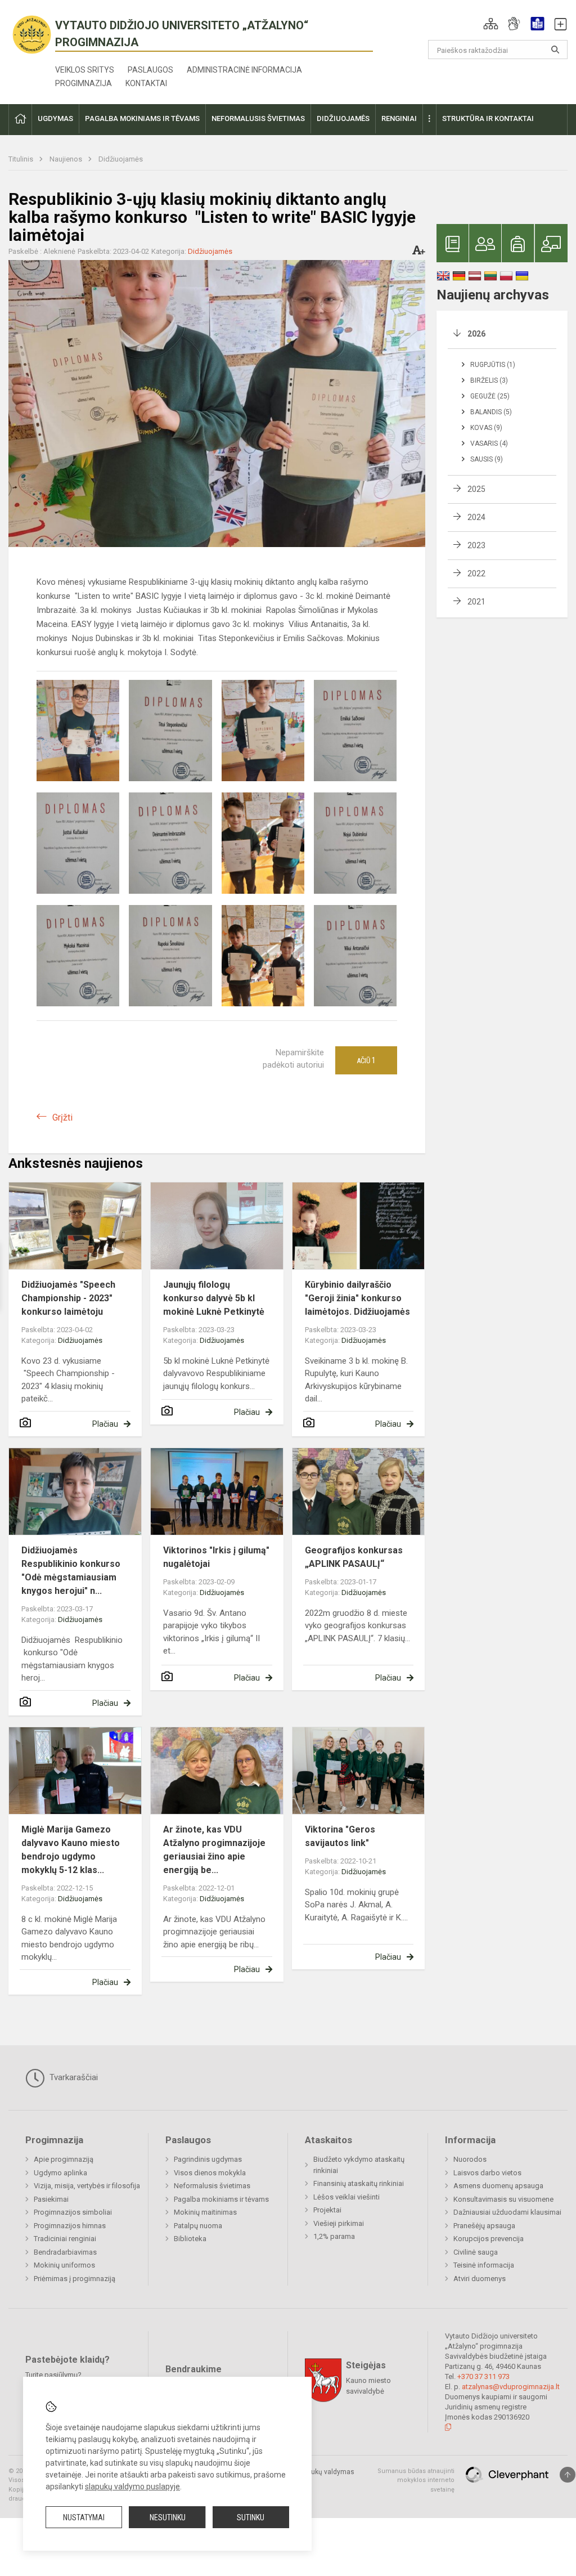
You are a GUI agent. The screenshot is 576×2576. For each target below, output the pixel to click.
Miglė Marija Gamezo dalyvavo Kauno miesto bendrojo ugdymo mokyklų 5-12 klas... (71, 1850)
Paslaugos (150, 70)
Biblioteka (190, 2239)
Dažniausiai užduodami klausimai (507, 2212)
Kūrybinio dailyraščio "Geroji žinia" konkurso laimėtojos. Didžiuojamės (357, 1298)
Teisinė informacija (484, 2265)
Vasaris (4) (489, 443)
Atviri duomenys (480, 2279)
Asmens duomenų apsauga (498, 2186)
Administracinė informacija (244, 70)
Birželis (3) (489, 380)
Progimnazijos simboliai (73, 2212)
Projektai (327, 2210)
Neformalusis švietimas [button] (258, 118)
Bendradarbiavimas (65, 2252)
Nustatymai (84, 2517)
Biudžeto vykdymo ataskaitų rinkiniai (359, 2165)
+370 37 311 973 (483, 2376)
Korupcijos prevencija (489, 2239)
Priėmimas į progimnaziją (75, 2279)
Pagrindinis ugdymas (208, 2159)
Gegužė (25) (490, 396)
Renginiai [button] (399, 118)
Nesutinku (168, 2517)
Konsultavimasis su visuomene (503, 2199)
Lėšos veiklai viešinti (346, 2197)
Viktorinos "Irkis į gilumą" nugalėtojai (216, 1557)
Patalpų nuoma (198, 2226)
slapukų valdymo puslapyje (132, 2487)
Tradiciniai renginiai (65, 2239)
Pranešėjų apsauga (484, 2226)
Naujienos (67, 159)
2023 (476, 545)
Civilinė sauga (476, 2252)
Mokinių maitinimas (205, 2212)
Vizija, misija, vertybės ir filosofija (87, 2186)
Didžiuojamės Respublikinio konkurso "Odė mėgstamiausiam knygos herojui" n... (71, 1571)
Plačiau (105, 1424)
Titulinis (22, 159)
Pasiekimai (51, 2199)
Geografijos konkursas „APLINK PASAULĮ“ (354, 1557)
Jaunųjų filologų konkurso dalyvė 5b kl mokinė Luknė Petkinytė (214, 1298)
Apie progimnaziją (64, 2159)
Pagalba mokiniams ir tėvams (221, 2199)
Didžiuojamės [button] (343, 118)
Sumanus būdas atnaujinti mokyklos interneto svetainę (416, 2480)
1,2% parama (334, 2236)
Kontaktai (146, 83)
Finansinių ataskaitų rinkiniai (359, 2183)
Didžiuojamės (121, 159)
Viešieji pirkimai (339, 2223)
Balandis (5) (491, 412)
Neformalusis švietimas (212, 2186)
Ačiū (366, 1060)
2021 (476, 602)
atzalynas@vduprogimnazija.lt (511, 2387)
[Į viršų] (568, 2475)
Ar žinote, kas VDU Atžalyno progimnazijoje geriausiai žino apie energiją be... (214, 1850)
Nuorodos (470, 2159)
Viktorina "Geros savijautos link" (340, 1836)
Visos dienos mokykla (210, 2173)
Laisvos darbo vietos (487, 2173)
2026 (476, 334)
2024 (476, 517)
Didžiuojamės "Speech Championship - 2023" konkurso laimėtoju (68, 1298)
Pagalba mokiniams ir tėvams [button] (142, 118)
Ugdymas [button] (55, 118)
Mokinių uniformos (64, 2265)
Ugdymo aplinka (60, 2173)
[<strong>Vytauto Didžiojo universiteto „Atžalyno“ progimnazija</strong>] (32, 34)
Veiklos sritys (85, 70)
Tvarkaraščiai (73, 2077)
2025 (476, 489)
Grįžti (62, 1117)
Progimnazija (84, 83)
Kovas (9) (486, 428)
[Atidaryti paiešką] (555, 50)
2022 (476, 574)
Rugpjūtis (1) (493, 365)
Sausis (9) (487, 459)
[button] (491, 24)
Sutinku (251, 2517)
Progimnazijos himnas (70, 2226)
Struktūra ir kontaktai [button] (488, 118)
